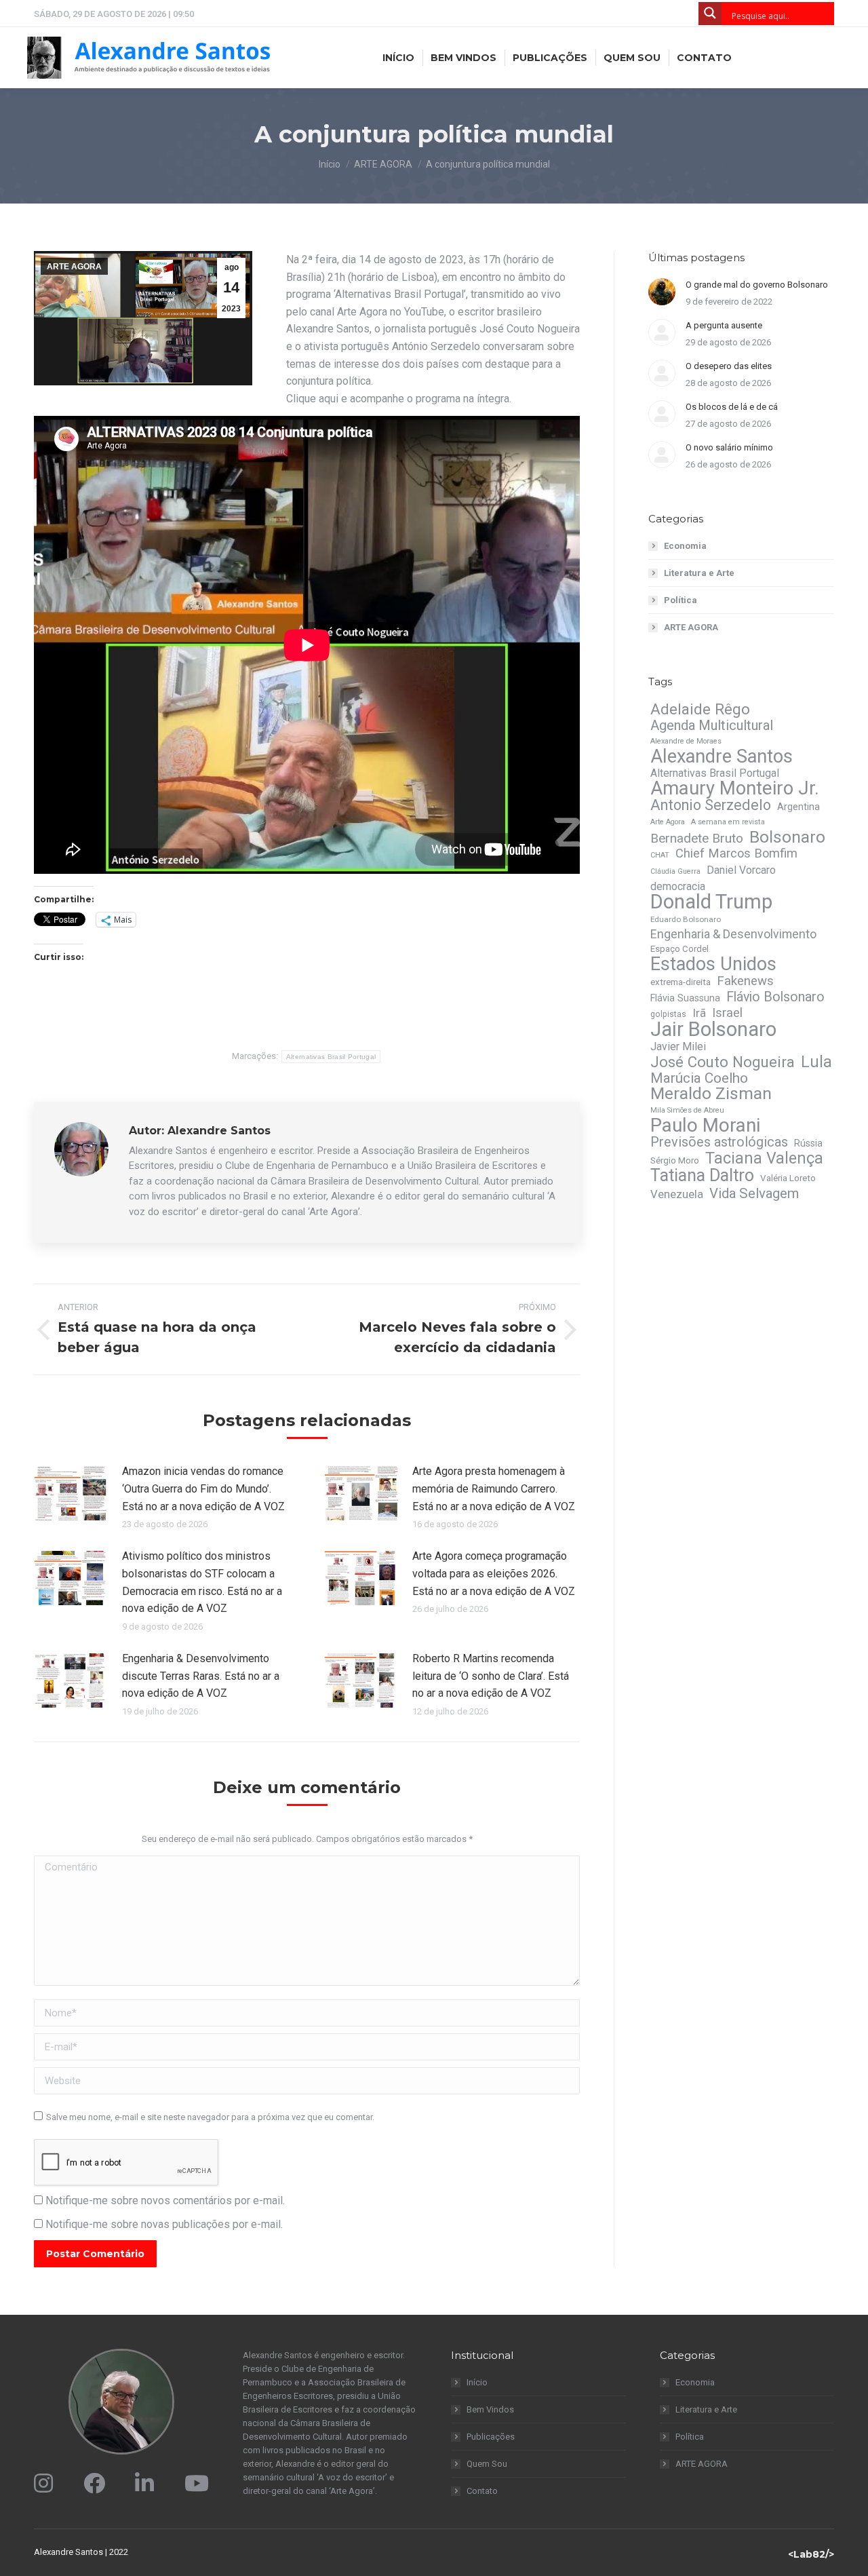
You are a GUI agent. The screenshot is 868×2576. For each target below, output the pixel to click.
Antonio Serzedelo (711, 805)
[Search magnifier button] (710, 14)
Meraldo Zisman (711, 1094)
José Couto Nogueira (723, 1062)
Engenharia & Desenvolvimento (733, 934)
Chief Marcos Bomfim (736, 853)
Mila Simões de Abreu (687, 1110)
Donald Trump (711, 902)
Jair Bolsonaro (713, 1029)
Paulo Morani (705, 1126)
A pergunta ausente (724, 325)
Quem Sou (487, 2464)
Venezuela (677, 1194)
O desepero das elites (729, 366)
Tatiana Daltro (702, 1176)
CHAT (660, 855)
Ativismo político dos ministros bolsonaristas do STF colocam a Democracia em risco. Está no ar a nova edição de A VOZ (202, 1582)
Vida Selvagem (754, 1193)
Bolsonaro (787, 837)
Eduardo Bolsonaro (686, 919)
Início (477, 2382)
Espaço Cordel (679, 949)
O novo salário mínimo (729, 447)
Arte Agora (668, 822)
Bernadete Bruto (697, 839)
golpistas (668, 1014)
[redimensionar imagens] (71, 1493)
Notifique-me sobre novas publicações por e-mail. (164, 2224)
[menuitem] (398, 58)
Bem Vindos (490, 2409)
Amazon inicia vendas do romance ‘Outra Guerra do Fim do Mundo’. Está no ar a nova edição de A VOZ (203, 1488)
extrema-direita (680, 982)
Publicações (491, 2437)
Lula (816, 1062)
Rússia (808, 1143)
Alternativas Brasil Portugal (331, 1057)
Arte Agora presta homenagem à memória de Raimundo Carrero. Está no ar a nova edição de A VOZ (494, 1488)
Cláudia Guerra (675, 871)
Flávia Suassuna (685, 998)
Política (680, 600)
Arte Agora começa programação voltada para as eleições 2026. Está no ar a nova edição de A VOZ (494, 1573)
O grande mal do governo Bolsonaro (757, 285)
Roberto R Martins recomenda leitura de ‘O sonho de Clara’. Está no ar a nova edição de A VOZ (491, 1676)
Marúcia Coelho (699, 1078)
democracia (678, 886)
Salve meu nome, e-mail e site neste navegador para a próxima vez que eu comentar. (210, 2117)
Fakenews (745, 981)
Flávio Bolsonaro (775, 997)
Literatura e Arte (699, 573)
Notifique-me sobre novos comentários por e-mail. (165, 2200)
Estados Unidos (713, 964)
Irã (699, 1013)
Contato (482, 2491)
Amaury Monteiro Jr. (735, 788)
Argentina (798, 807)
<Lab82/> (811, 2554)
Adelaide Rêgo (700, 709)
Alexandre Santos (722, 756)
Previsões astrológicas (719, 1142)
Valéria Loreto (788, 1178)
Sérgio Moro (675, 1160)
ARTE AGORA (74, 267)
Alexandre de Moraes (686, 741)
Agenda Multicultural (712, 725)
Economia (685, 546)
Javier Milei (678, 1046)
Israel (727, 1013)
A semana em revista (728, 822)
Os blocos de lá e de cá (732, 407)
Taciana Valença (764, 1158)
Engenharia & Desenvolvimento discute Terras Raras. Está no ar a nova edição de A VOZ (201, 1676)
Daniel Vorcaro (741, 870)
